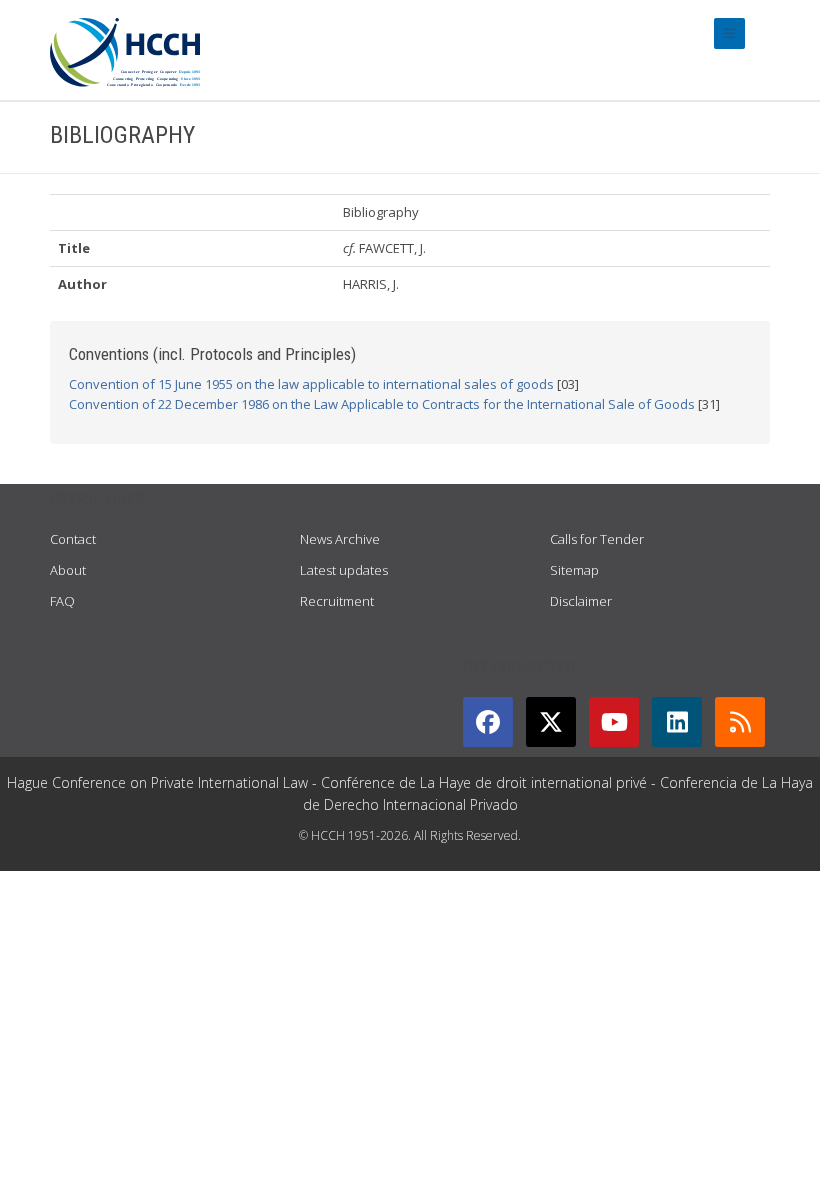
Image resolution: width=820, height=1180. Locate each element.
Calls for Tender (597, 539)
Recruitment (337, 601)
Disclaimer (581, 601)
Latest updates (344, 570)
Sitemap (574, 570)
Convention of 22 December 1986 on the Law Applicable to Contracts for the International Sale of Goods (382, 404)
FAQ (62, 601)
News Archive (340, 539)
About (68, 570)
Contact (73, 539)
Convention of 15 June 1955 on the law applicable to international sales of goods (311, 384)
